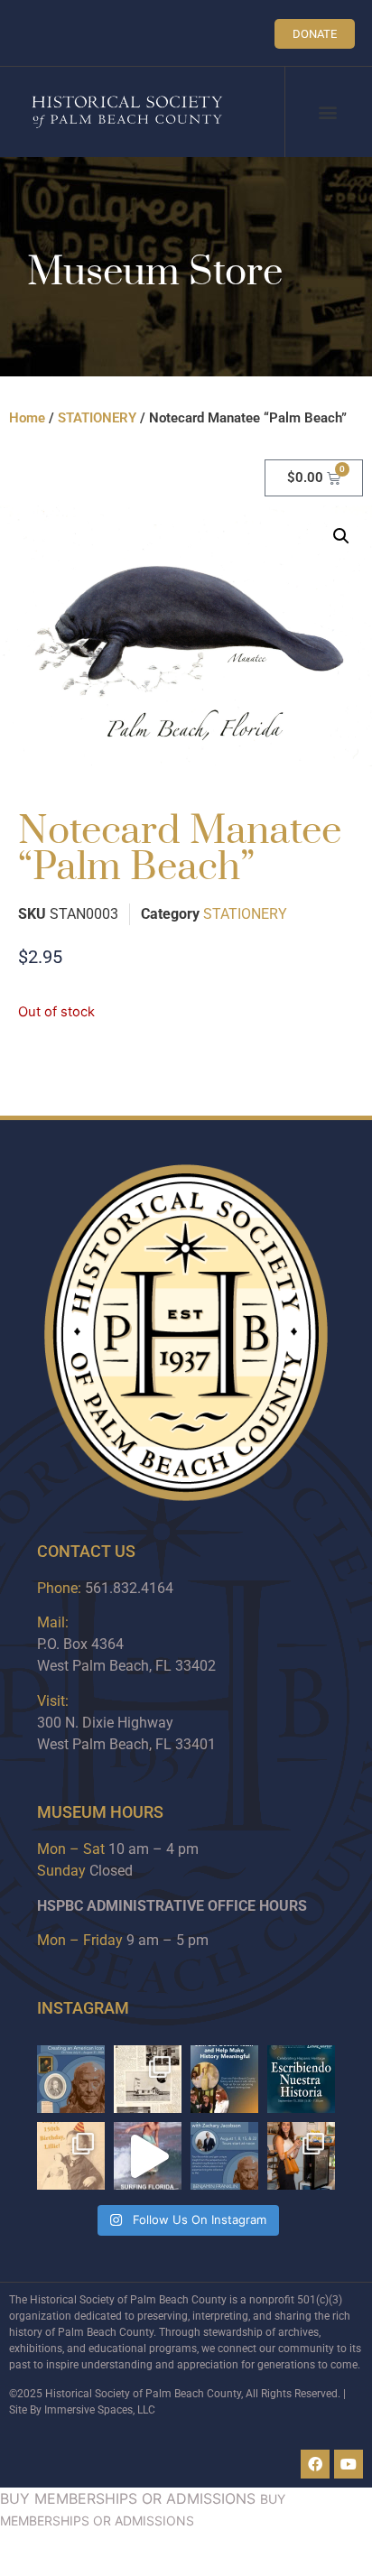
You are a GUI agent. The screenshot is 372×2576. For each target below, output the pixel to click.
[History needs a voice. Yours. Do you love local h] (224, 2079)
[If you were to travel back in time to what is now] (148, 2079)
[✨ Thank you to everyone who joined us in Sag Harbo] (301, 2156)
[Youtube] (349, 2464)
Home (27, 418)
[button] (327, 112)
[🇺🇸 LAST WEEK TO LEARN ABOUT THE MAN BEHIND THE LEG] (71, 2079)
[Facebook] (315, 2464)
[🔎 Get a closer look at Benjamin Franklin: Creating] (224, 2156)
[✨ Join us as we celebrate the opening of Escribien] (301, 2079)
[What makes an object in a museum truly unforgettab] (148, 2156)
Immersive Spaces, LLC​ (100, 2410)
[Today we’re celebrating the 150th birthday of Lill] (71, 2156)
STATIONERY (97, 418)
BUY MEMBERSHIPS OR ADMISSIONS (128, 2498)
